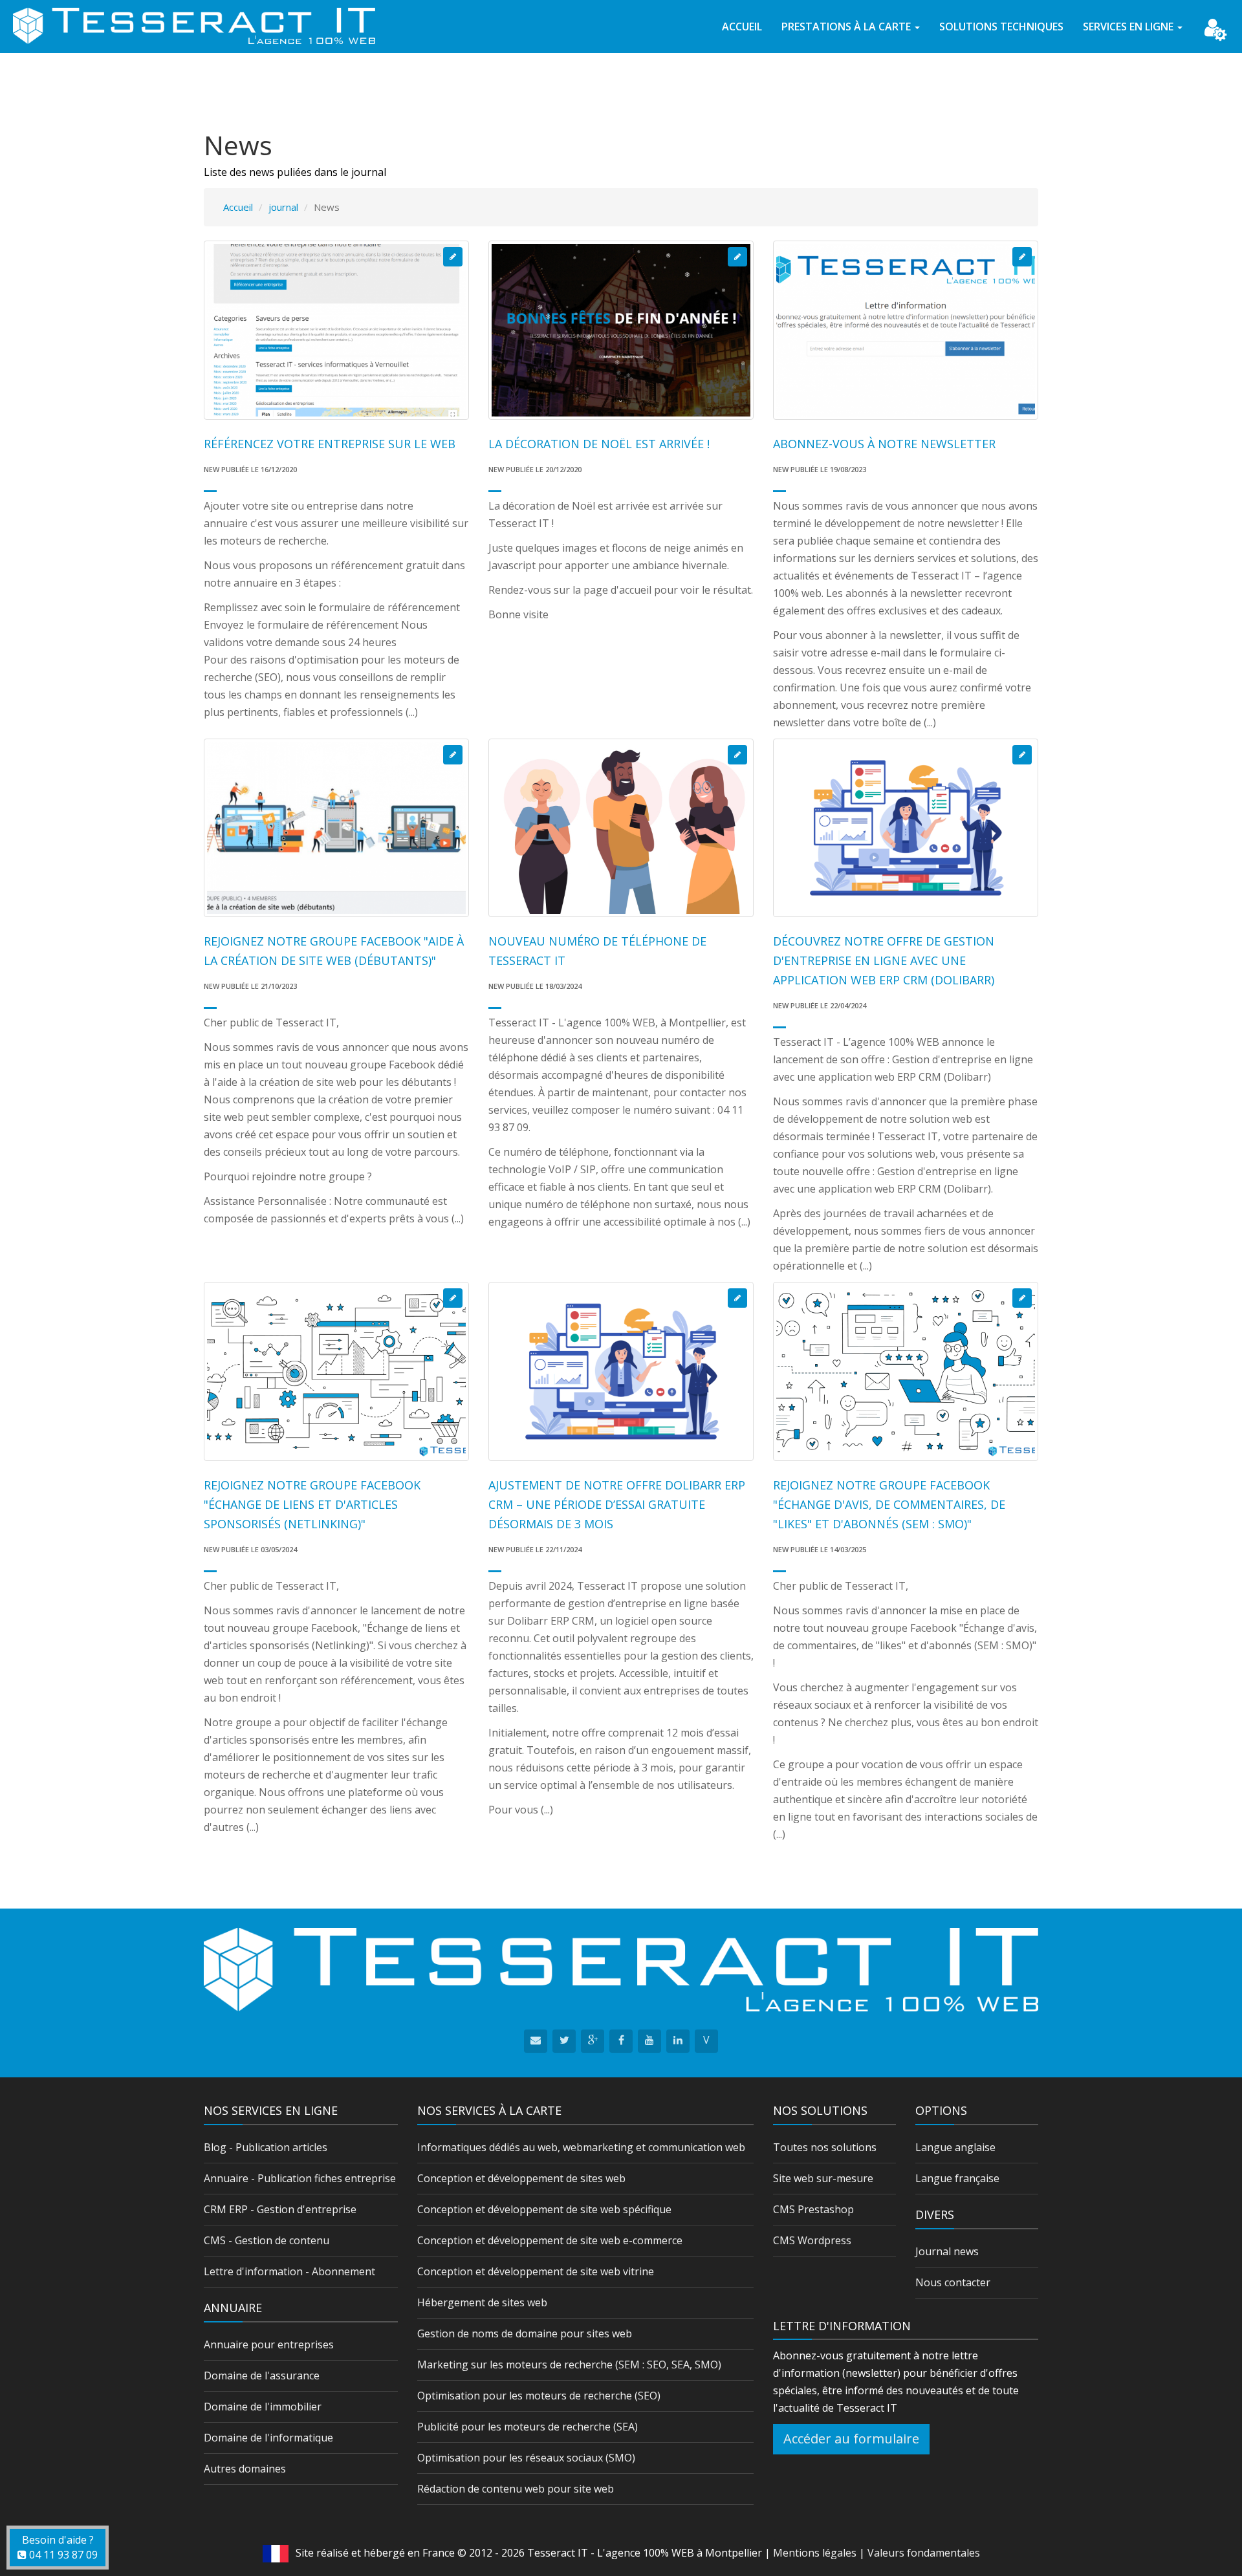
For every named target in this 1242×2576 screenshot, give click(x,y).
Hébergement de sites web (482, 2302)
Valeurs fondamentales (924, 2553)
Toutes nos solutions (825, 2147)
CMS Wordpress (812, 2240)
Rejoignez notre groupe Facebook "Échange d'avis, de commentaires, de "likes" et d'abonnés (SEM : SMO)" (889, 1504)
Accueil (742, 27)
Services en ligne (1129, 27)
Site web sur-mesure (823, 2178)
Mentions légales (815, 2553)
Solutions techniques (1001, 27)
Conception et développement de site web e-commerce (550, 2240)
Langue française (957, 2178)
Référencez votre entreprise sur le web (330, 444)
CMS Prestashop (813, 2209)
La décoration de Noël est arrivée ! (599, 444)
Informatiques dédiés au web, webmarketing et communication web (581, 2147)
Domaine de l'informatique (268, 2438)
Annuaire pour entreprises (269, 2344)
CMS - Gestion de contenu (267, 2240)
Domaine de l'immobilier (263, 2407)
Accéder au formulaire (851, 2439)
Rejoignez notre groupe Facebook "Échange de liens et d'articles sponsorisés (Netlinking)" (312, 1504)
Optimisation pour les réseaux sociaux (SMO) (526, 2458)
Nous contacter (953, 2282)
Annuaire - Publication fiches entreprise (300, 2178)
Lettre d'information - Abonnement (289, 2271)
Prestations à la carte (847, 27)
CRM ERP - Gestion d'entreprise (280, 2209)
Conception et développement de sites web (521, 2178)
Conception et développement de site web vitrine (536, 2271)
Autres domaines (245, 2469)
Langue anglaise (955, 2147)
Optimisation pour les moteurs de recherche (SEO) (539, 2396)
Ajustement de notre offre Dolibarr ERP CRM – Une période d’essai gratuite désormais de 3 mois (617, 1504)
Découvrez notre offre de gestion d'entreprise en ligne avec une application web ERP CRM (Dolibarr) (884, 960)
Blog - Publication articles (266, 2147)
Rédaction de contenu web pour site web (516, 2489)
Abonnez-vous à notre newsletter (884, 444)
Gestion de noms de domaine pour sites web (525, 2333)
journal (283, 207)
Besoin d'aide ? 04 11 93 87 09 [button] (60, 2547)
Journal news (947, 2251)
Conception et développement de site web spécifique (544, 2209)
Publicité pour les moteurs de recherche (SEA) (528, 2427)
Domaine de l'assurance (262, 2376)
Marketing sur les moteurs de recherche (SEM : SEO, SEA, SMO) (569, 2365)
